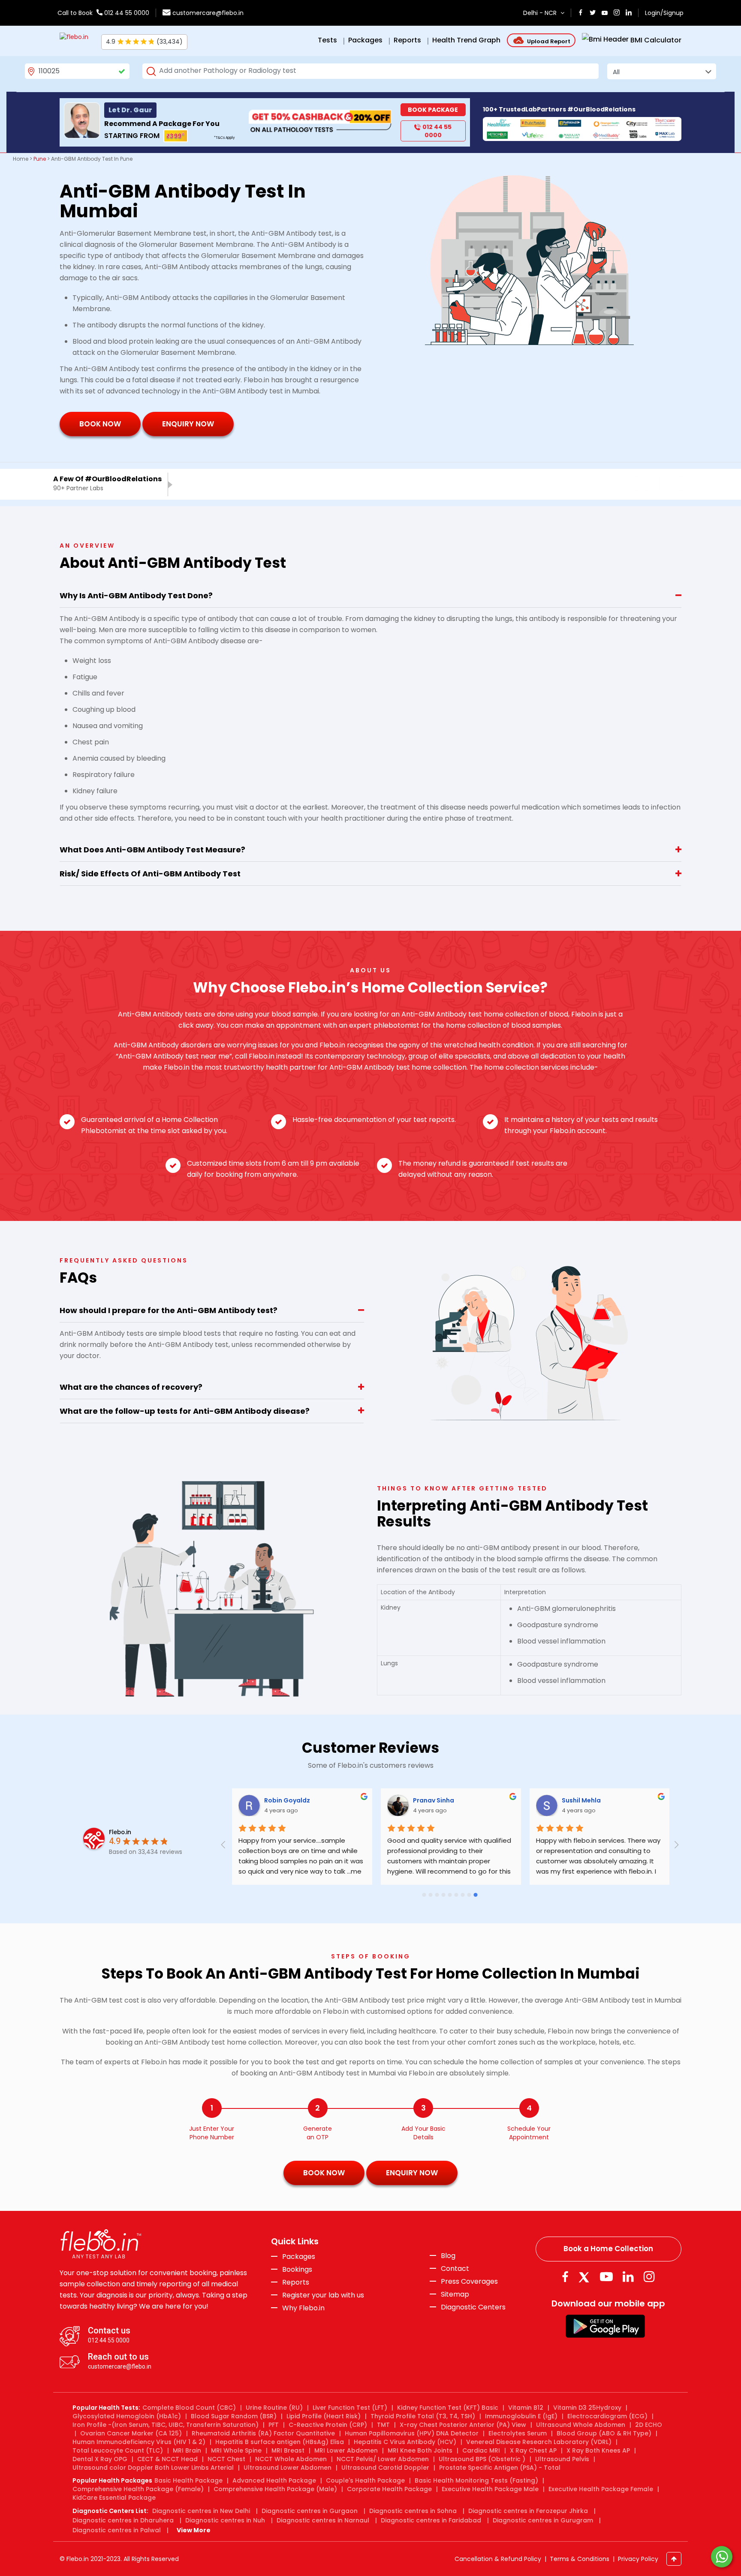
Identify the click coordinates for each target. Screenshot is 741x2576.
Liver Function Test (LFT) (350, 2408)
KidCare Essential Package (114, 2498)
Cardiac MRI (481, 2450)
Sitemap (455, 2294)
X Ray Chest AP (533, 2450)
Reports (296, 2282)
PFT (274, 2425)
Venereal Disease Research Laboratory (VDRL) (539, 2442)
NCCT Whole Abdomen (291, 2459)
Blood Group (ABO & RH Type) (604, 2433)
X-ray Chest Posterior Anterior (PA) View (463, 2425)
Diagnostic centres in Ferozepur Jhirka (528, 2511)
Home (21, 159)
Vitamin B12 (526, 2408)
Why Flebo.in (303, 2308)
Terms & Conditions (580, 2559)
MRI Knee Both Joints (420, 2450)
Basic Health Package (188, 2480)
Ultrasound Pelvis (562, 2459)
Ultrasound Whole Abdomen (581, 2425)
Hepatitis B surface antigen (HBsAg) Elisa (280, 2442)
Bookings (297, 2270)
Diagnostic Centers (473, 2307)
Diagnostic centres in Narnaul (323, 2520)
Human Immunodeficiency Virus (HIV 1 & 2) (139, 2442)
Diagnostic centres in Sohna (413, 2511)
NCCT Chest (226, 2459)
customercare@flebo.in (208, 13)
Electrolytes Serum (518, 2433)
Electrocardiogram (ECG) (607, 2416)
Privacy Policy (638, 2559)
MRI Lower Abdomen (346, 2450)
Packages (299, 2257)
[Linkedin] (628, 2277)
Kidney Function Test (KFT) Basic (448, 2408)
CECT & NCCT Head (167, 2459)
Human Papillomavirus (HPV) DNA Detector (412, 2433)
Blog (448, 2256)
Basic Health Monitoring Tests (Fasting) (476, 2480)
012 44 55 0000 (126, 13)
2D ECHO (649, 2425)
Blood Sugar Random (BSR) (234, 2416)
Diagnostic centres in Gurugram (543, 2520)
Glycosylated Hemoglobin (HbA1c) (127, 2416)
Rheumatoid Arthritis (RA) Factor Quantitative (263, 2433)
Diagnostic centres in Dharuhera (123, 2520)
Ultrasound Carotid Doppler (385, 2468)
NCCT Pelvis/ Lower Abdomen (383, 2459)
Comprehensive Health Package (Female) (138, 2489)
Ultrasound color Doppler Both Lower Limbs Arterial (153, 2468)
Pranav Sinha (434, 1800)
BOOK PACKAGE (433, 110)
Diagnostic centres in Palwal (117, 2530)
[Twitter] (586, 2277)
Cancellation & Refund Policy (498, 2559)
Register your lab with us (323, 2295)
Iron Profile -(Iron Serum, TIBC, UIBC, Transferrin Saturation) (166, 2425)
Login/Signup (664, 13)
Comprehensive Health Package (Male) (275, 2489)
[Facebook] (565, 2277)
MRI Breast (288, 2450)
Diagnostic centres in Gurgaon (310, 2511)
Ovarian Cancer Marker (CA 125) (131, 2433)
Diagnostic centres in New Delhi (201, 2511)
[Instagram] (649, 2277)
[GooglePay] (605, 2326)
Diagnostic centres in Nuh (225, 2520)
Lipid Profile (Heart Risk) (324, 2416)
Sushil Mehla (581, 1800)
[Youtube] (606, 2277)
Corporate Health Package (389, 2489)
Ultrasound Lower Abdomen (288, 2468)
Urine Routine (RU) (274, 2408)
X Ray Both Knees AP (598, 2450)
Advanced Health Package (274, 2480)
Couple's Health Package (365, 2480)
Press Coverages (469, 2282)
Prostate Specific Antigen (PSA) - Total (500, 2468)
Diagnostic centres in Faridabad (431, 2520)
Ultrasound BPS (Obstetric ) (482, 2459)
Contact (455, 2269)
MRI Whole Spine (236, 2450)
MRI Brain (187, 2450)
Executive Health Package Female (601, 2489)
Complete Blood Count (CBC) (189, 2408)
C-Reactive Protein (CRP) (328, 2425)
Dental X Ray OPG (100, 2459)
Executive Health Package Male (490, 2489)
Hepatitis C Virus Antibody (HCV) (405, 2442)
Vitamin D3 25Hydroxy (587, 2408)
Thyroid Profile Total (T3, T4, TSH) (423, 2416)
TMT (383, 2425)
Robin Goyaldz (287, 1800)
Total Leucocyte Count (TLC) (118, 2450)
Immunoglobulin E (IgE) (521, 2416)
